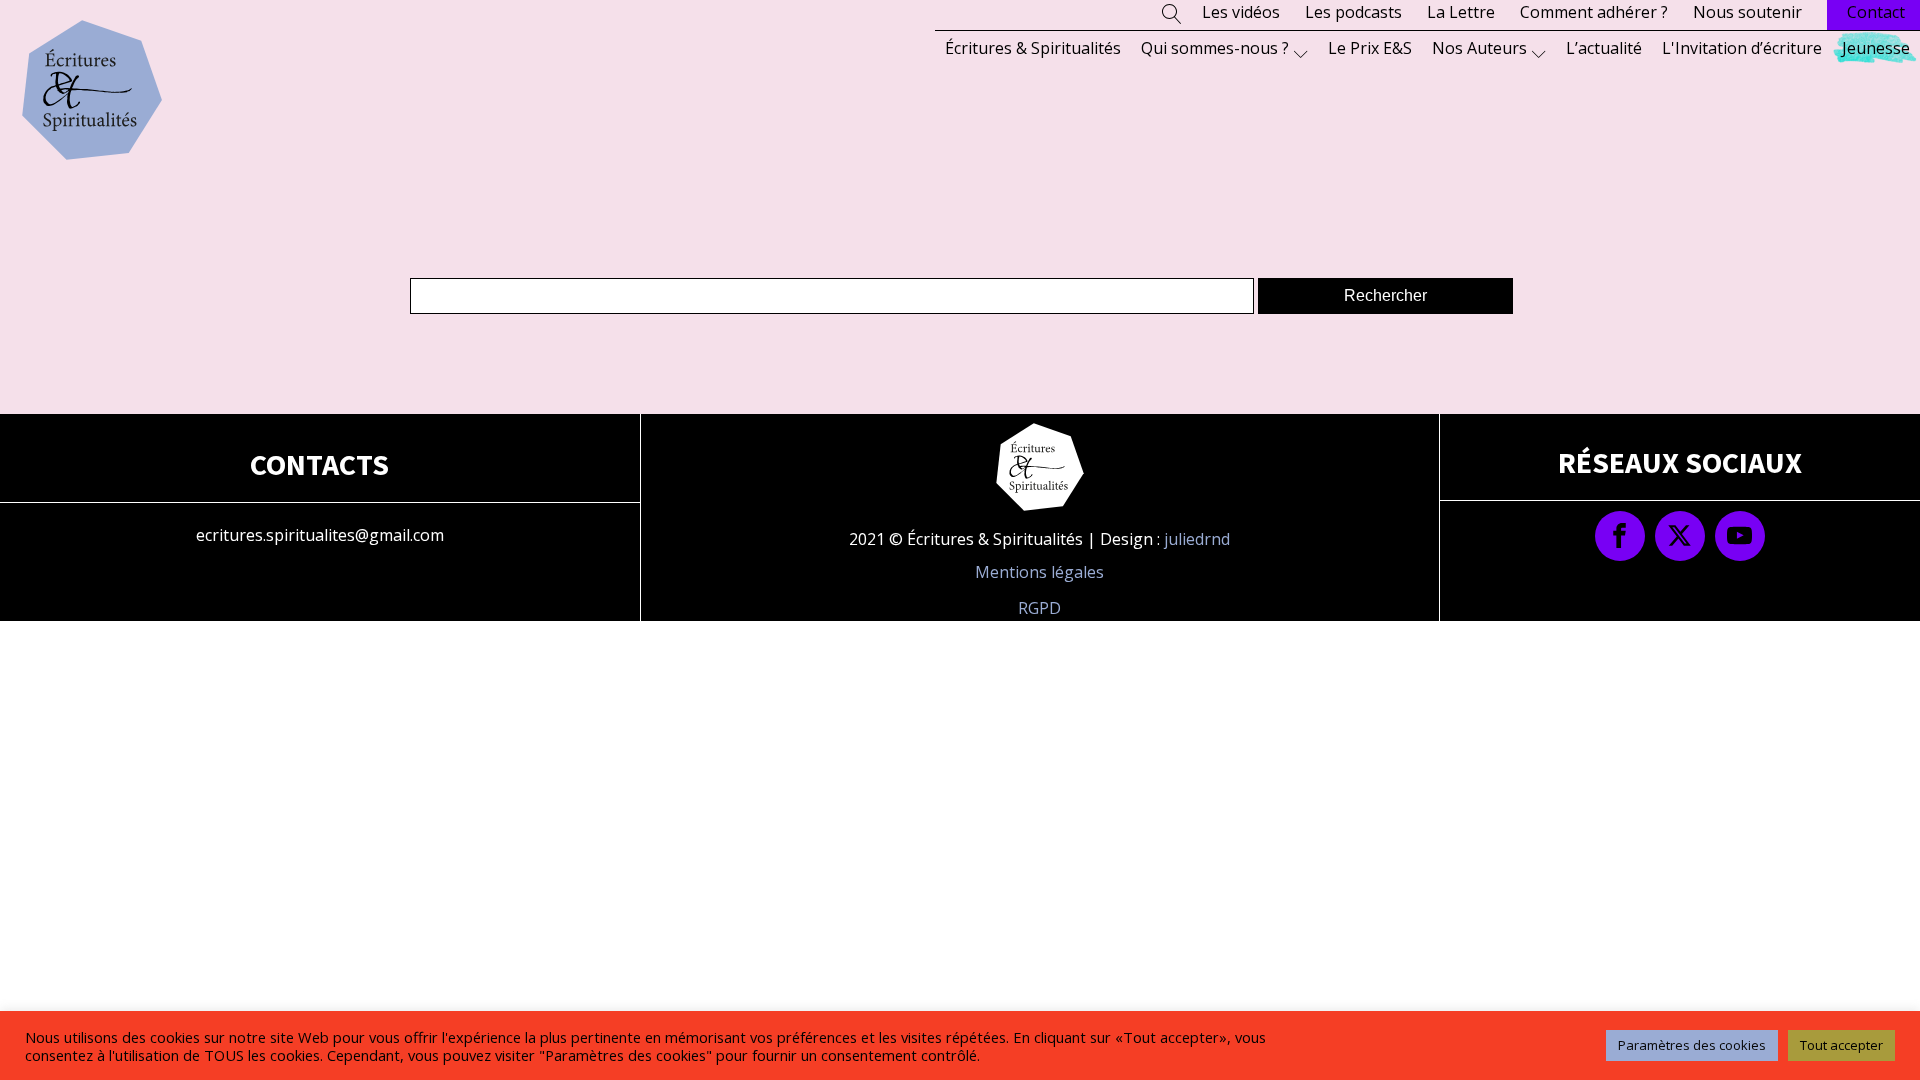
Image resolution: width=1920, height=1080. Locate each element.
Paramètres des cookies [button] (1692, 1045)
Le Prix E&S (1370, 48)
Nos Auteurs (1479, 48)
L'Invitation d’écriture (1742, 48)
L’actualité (1604, 48)
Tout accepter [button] (1841, 1045)
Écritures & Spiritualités (1033, 48)
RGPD (1039, 608)
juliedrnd (1197, 539)
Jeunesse (1876, 48)
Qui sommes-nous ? (1215, 48)
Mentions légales (1039, 572)
